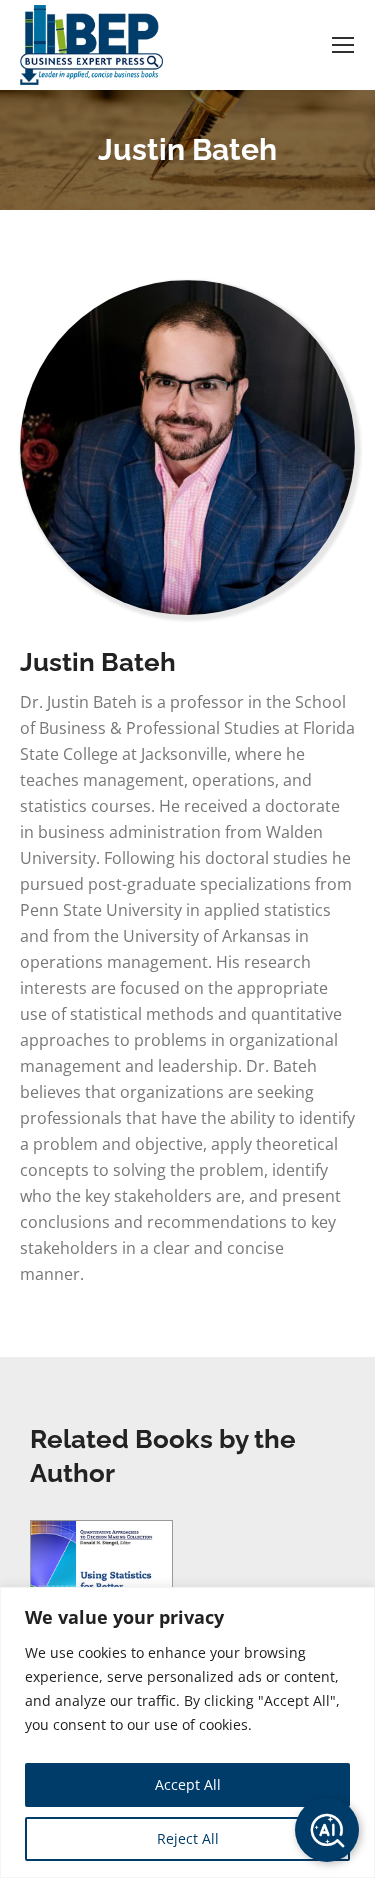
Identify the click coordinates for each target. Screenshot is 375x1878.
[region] (187, 1732)
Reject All (188, 1838)
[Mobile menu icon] (343, 45)
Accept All (188, 1784)
